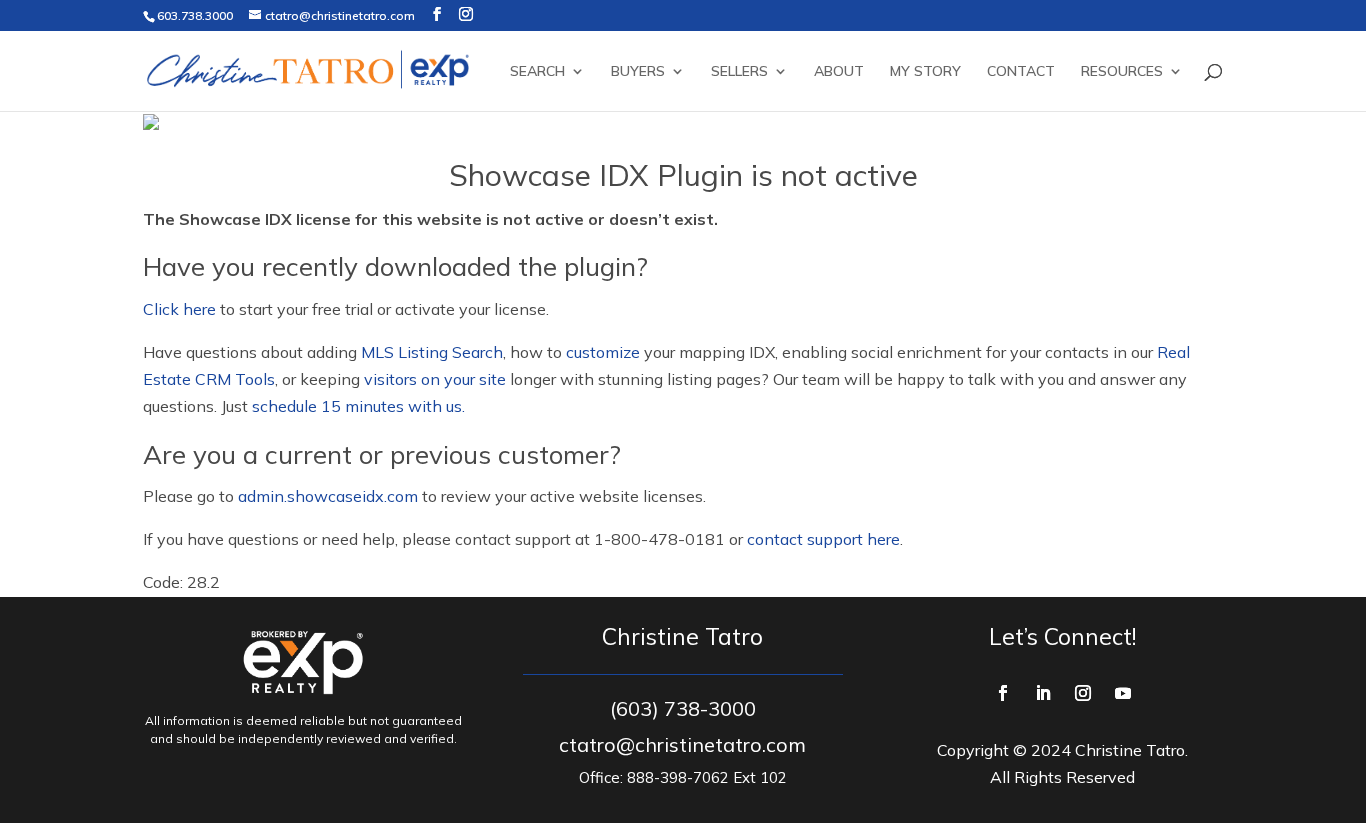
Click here (179, 309)
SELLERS (739, 72)
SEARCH (537, 72)
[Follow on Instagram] (1083, 693)
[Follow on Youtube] (1123, 693)
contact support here (823, 539)
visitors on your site (435, 379)
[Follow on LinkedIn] (1043, 693)
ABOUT (839, 72)
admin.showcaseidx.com (328, 496)
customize (603, 352)
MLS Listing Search (432, 352)
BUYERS (638, 72)
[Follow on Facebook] (1003, 693)
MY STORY (925, 72)
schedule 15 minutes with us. (358, 406)
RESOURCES (1122, 72)
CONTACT (1021, 72)
